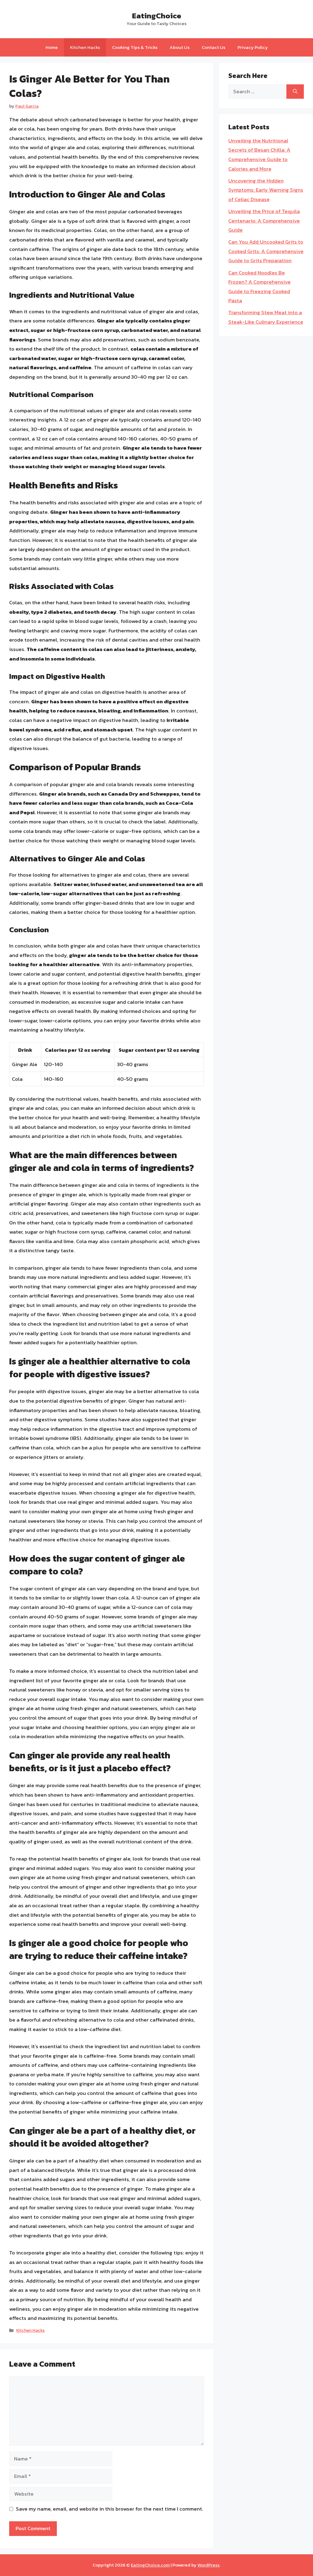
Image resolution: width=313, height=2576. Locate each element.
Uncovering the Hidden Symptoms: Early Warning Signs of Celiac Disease (266, 190)
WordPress (208, 2565)
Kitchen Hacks (85, 47)
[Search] (295, 92)
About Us (180, 47)
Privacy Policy (253, 47)
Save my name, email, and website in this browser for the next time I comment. (110, 2509)
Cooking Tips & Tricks (135, 47)
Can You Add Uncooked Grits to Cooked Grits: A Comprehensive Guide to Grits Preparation (266, 251)
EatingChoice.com (150, 2565)
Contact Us (214, 47)
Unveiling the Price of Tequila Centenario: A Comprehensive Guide (264, 221)
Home (52, 47)
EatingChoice (157, 16)
